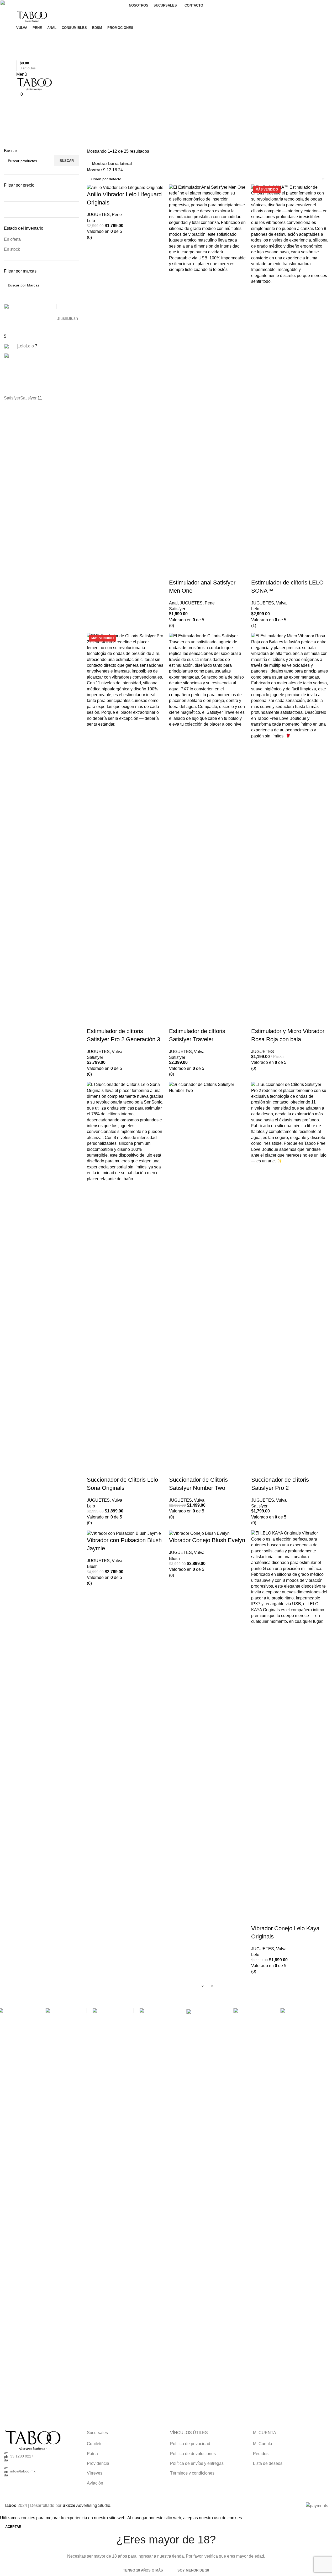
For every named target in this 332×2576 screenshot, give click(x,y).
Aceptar (13, 2527)
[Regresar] (10, 104)
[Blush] (301, 2205)
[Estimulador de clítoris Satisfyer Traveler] (207, 830)
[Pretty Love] (113, 2205)
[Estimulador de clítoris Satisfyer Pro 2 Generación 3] (125, 830)
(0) (89, 237)
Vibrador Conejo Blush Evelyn (207, 1540)
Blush (92, 1566)
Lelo (91, 221)
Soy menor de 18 (193, 2570)
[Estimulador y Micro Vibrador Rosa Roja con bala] (290, 830)
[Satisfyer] (66, 2020)
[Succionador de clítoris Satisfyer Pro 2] (290, 1279)
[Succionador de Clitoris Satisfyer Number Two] (207, 1279)
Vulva (117, 1500)
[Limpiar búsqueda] (10, 297)
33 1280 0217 (22, 2456)
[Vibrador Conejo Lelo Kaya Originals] (290, 1727)
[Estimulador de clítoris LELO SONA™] (290, 381)
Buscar (67, 161)
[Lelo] (207, 2011)
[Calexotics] (254, 2205)
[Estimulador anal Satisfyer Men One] (207, 381)
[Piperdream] (160, 2205)
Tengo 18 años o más (143, 2570)
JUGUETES (98, 215)
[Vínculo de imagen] (33, 2440)
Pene (117, 215)
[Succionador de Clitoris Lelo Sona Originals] (125, 1279)
